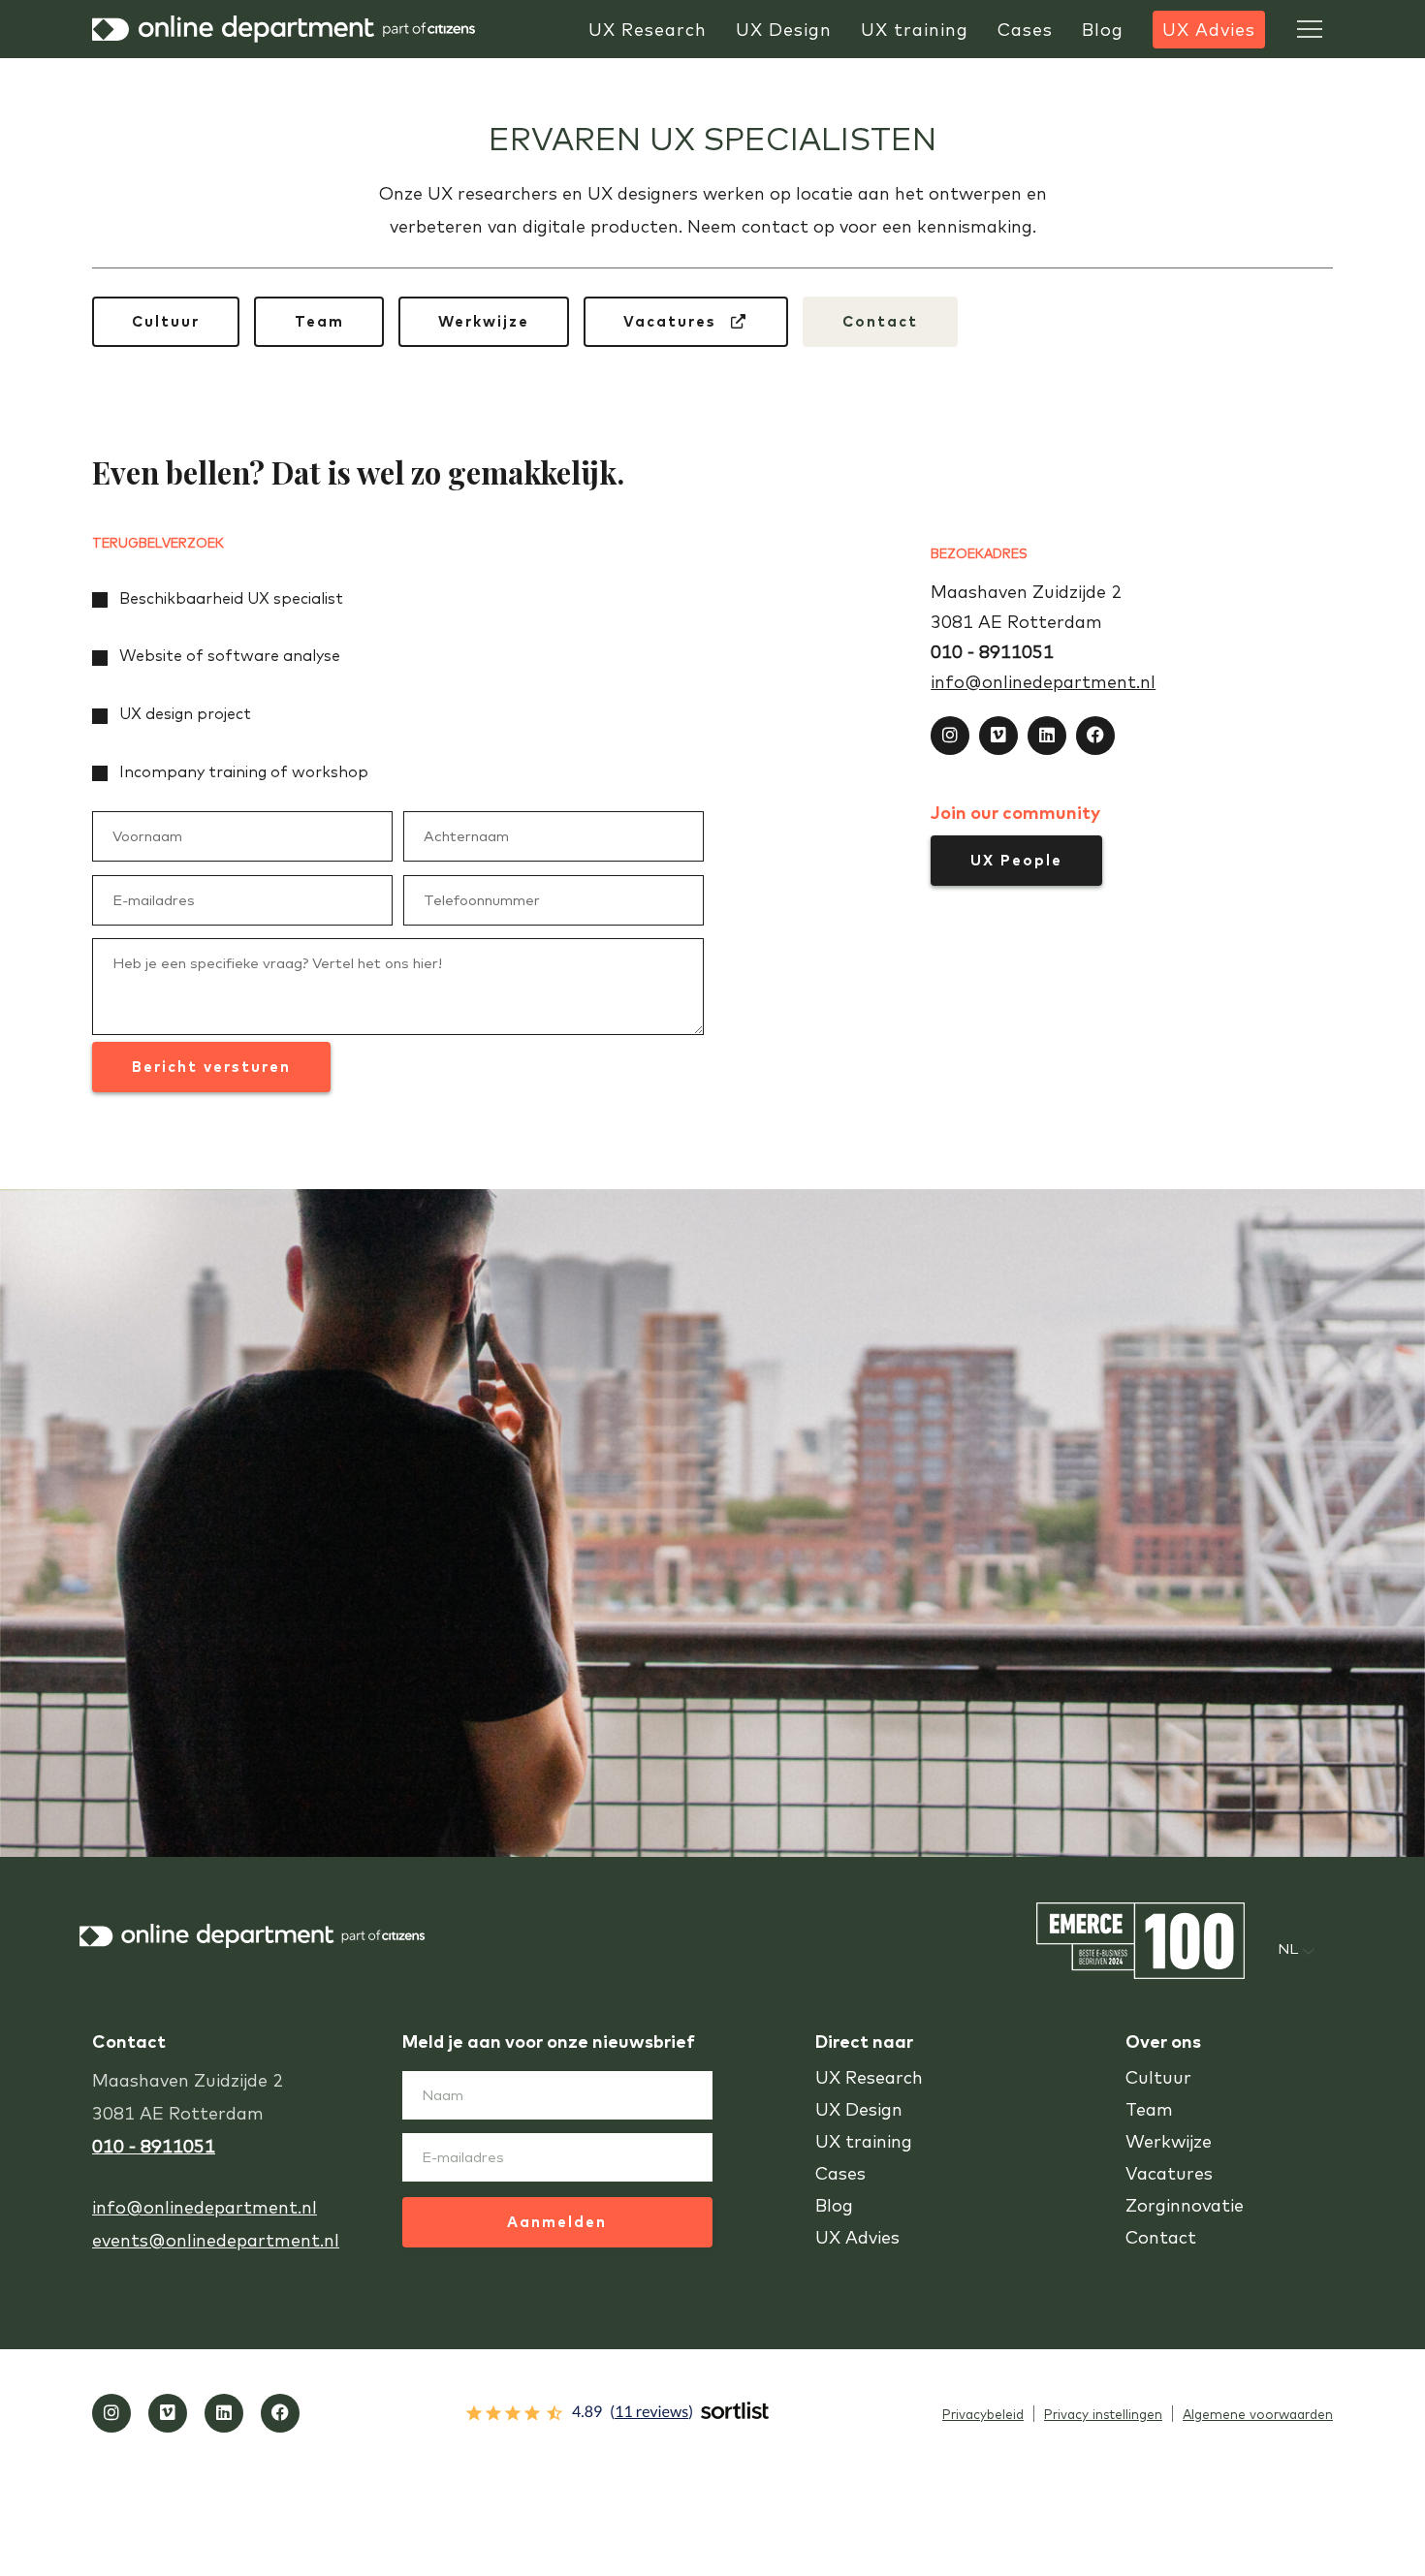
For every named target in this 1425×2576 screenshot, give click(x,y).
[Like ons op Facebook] (1095, 736)
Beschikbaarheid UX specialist (231, 598)
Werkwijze (484, 321)
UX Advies (857, 2237)
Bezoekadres (979, 553)
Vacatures (673, 321)
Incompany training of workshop (244, 771)
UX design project (185, 713)
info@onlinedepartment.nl (1043, 682)
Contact (880, 321)
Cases (840, 2173)
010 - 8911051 (992, 652)
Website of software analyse (230, 655)
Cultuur (166, 321)
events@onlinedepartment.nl (216, 2240)
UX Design (859, 2109)
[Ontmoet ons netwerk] (1047, 736)
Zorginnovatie (1185, 2205)
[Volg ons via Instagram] (950, 736)
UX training (864, 2141)
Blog (834, 2205)
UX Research (869, 2077)
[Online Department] (286, 29)
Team (319, 321)
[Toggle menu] (1310, 29)
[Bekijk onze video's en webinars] (998, 736)
